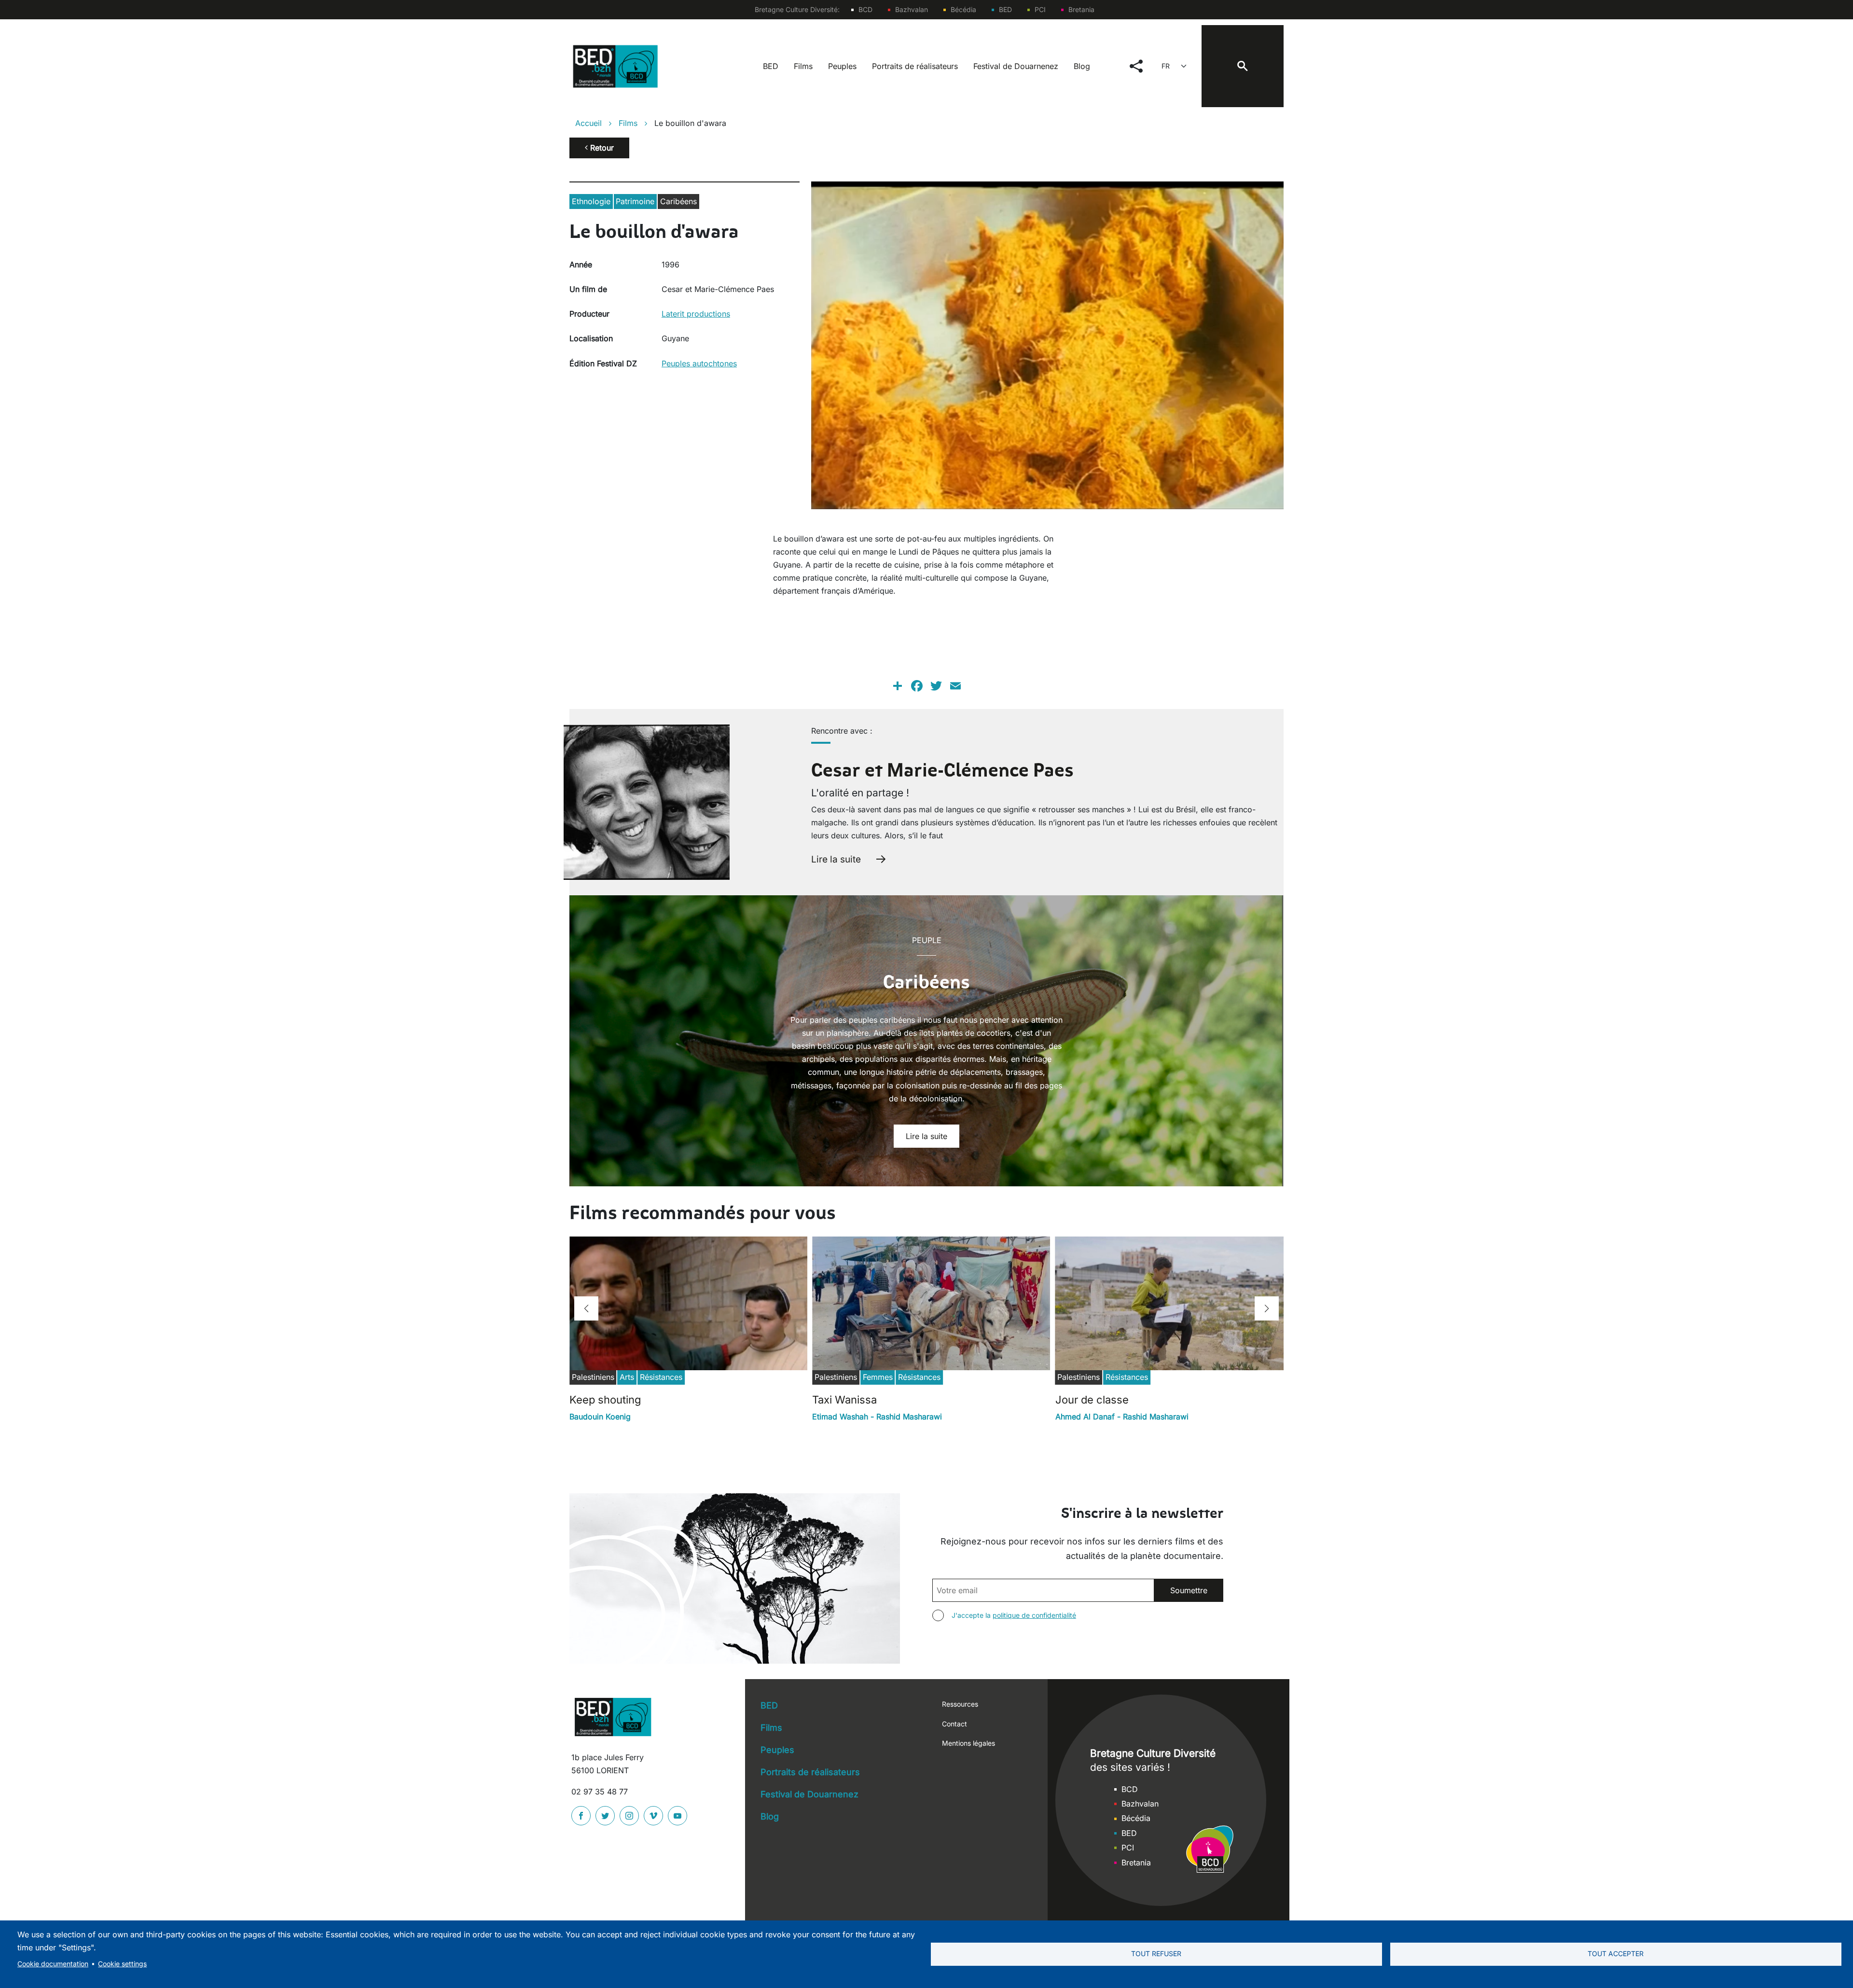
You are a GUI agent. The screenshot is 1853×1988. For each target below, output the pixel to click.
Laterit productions (696, 314)
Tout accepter (1616, 1954)
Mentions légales (968, 1743)
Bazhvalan (912, 9)
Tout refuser (1156, 1954)
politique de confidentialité (1034, 1615)
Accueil (588, 123)
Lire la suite (836, 859)
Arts (627, 1377)
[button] (586, 1308)
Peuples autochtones (699, 363)
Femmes (878, 1377)
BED (1005, 9)
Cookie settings (122, 1964)
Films (803, 66)
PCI (1040, 9)
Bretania (1081, 9)
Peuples (842, 66)
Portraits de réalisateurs (915, 66)
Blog (1082, 66)
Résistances (661, 1377)
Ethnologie (591, 201)
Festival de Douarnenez (1016, 66)
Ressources (960, 1704)
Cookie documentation (53, 1964)
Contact (954, 1724)
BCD (865, 9)
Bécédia (963, 9)
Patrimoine (635, 201)
